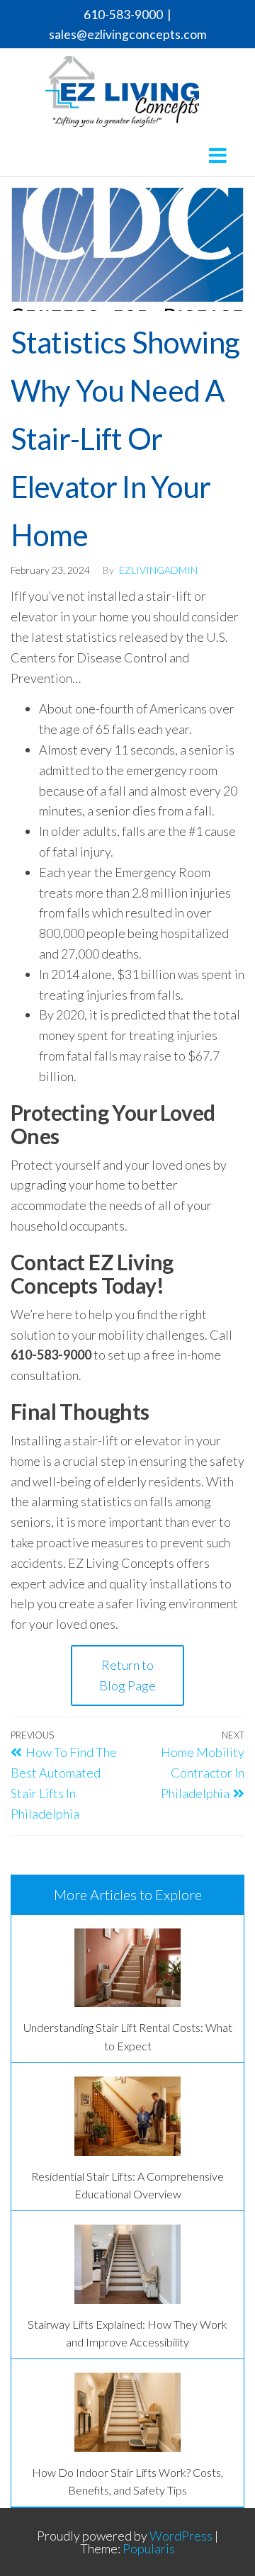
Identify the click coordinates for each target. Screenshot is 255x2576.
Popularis (149, 2548)
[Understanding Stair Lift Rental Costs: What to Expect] (127, 1968)
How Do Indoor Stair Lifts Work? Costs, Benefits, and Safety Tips (127, 2481)
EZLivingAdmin (158, 570)
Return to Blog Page (127, 1675)
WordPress (181, 2536)
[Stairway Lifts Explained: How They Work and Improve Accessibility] (127, 2264)
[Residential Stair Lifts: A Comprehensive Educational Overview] (127, 2116)
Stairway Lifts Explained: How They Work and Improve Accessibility (127, 2333)
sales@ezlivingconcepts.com (128, 34)
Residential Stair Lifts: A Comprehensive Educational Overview (127, 2185)
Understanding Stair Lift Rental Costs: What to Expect (128, 2036)
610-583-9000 (123, 15)
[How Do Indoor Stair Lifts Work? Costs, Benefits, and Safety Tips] (127, 2412)
